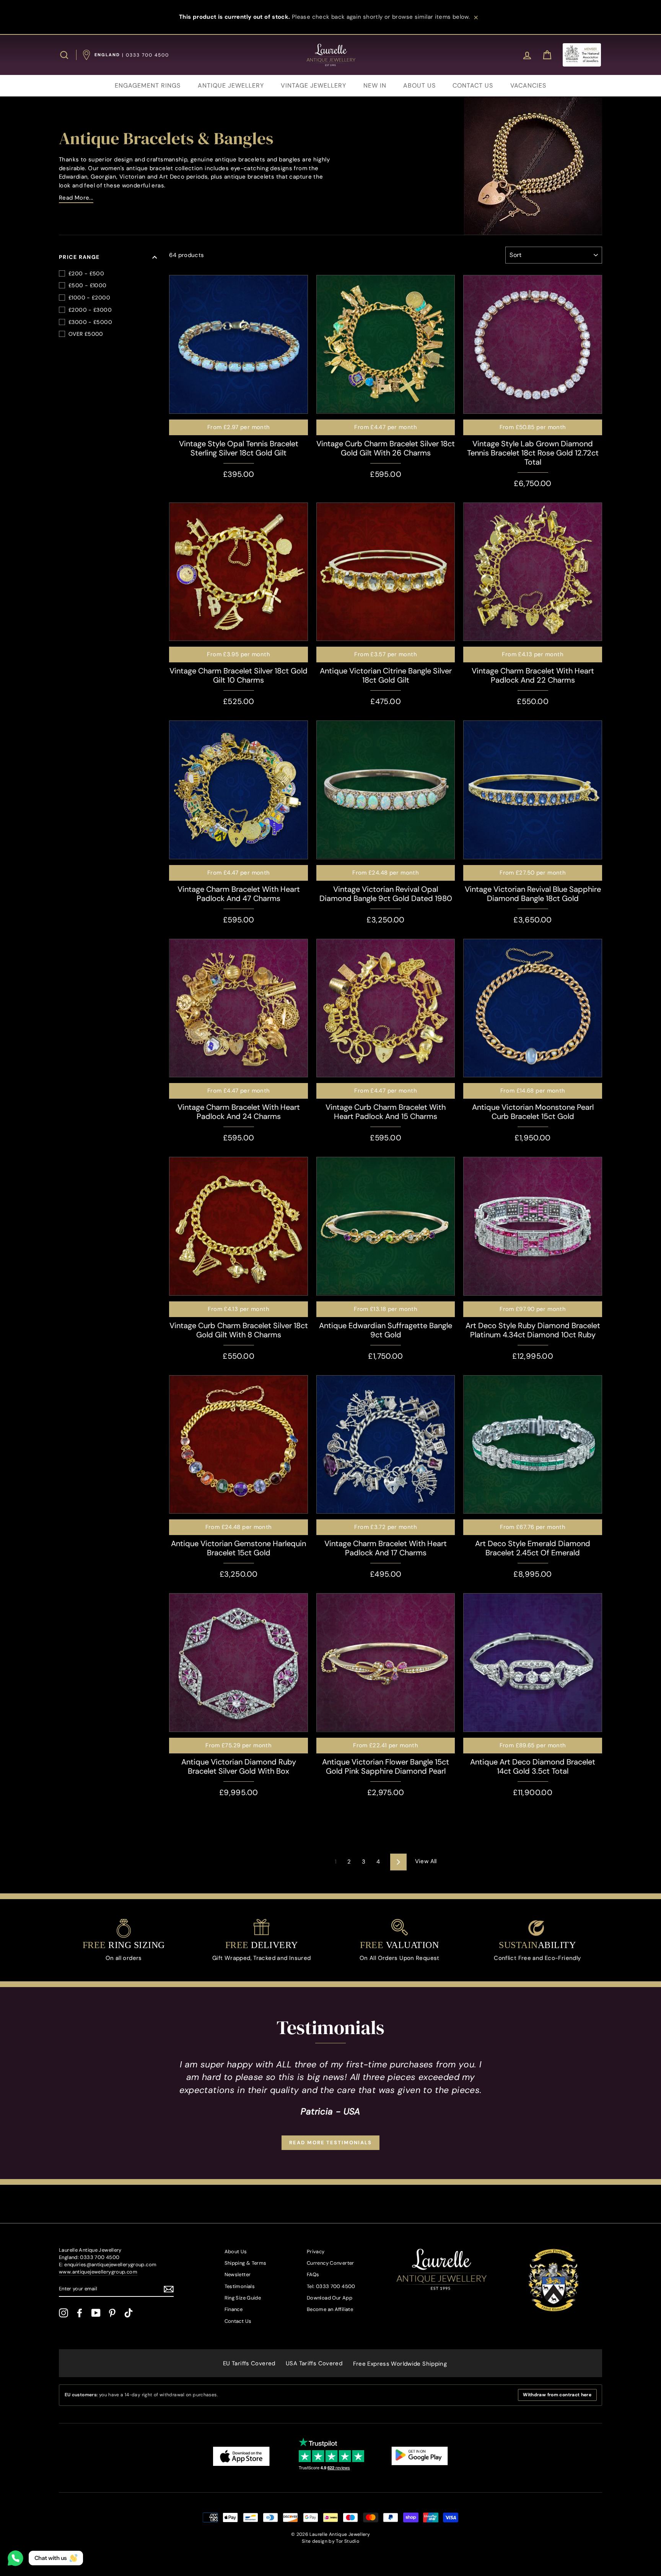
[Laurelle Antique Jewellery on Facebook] (80, 2313)
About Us (236, 2252)
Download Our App (330, 2298)
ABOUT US (419, 85)
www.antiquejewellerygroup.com (98, 2272)
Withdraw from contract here (557, 2395)
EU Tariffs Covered (249, 2363)
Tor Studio (348, 2541)
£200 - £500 (86, 273)
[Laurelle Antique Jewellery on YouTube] (96, 2313)
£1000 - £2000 (89, 298)
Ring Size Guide (243, 2298)
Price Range (79, 257)
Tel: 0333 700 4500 (331, 2286)
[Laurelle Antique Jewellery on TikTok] (129, 2313)
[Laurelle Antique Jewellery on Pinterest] (112, 2313)
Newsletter (238, 2274)
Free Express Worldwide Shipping (400, 2364)
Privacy (316, 2252)
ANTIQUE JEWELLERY (231, 85)
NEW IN (375, 85)
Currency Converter (330, 2263)
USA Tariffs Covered (314, 2363)
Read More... (76, 198)
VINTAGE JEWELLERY (313, 85)
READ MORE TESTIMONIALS (330, 2143)
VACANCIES (528, 85)
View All (426, 1861)
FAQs (313, 2274)
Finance (234, 2309)
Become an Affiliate (330, 2309)
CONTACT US (473, 85)
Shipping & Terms (246, 2263)
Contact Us (238, 2321)
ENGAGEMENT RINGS (148, 85)
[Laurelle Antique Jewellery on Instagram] (63, 2313)
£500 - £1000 (88, 285)
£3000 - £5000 (90, 322)
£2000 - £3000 (90, 310)
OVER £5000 (86, 334)
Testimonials (240, 2286)
